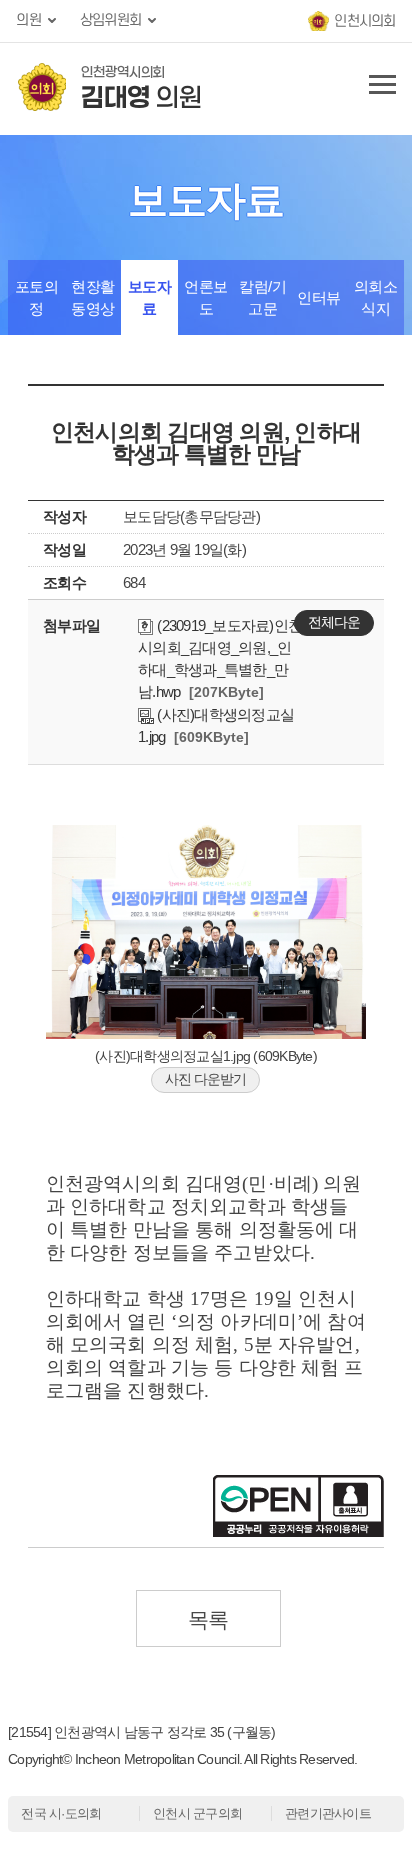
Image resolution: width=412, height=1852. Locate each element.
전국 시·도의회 (61, 1813)
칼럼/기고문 (262, 297)
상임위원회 (110, 20)
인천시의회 (364, 21)
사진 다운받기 (205, 1079)
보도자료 (150, 297)
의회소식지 (376, 297)
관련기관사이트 (328, 1813)
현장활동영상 (93, 297)
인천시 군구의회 (197, 1813)
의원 (28, 20)
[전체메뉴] (379, 89)
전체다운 (334, 622)
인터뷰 (319, 297)
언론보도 (206, 297)
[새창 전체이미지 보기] (206, 1034)
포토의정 (37, 297)
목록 (208, 1619)
